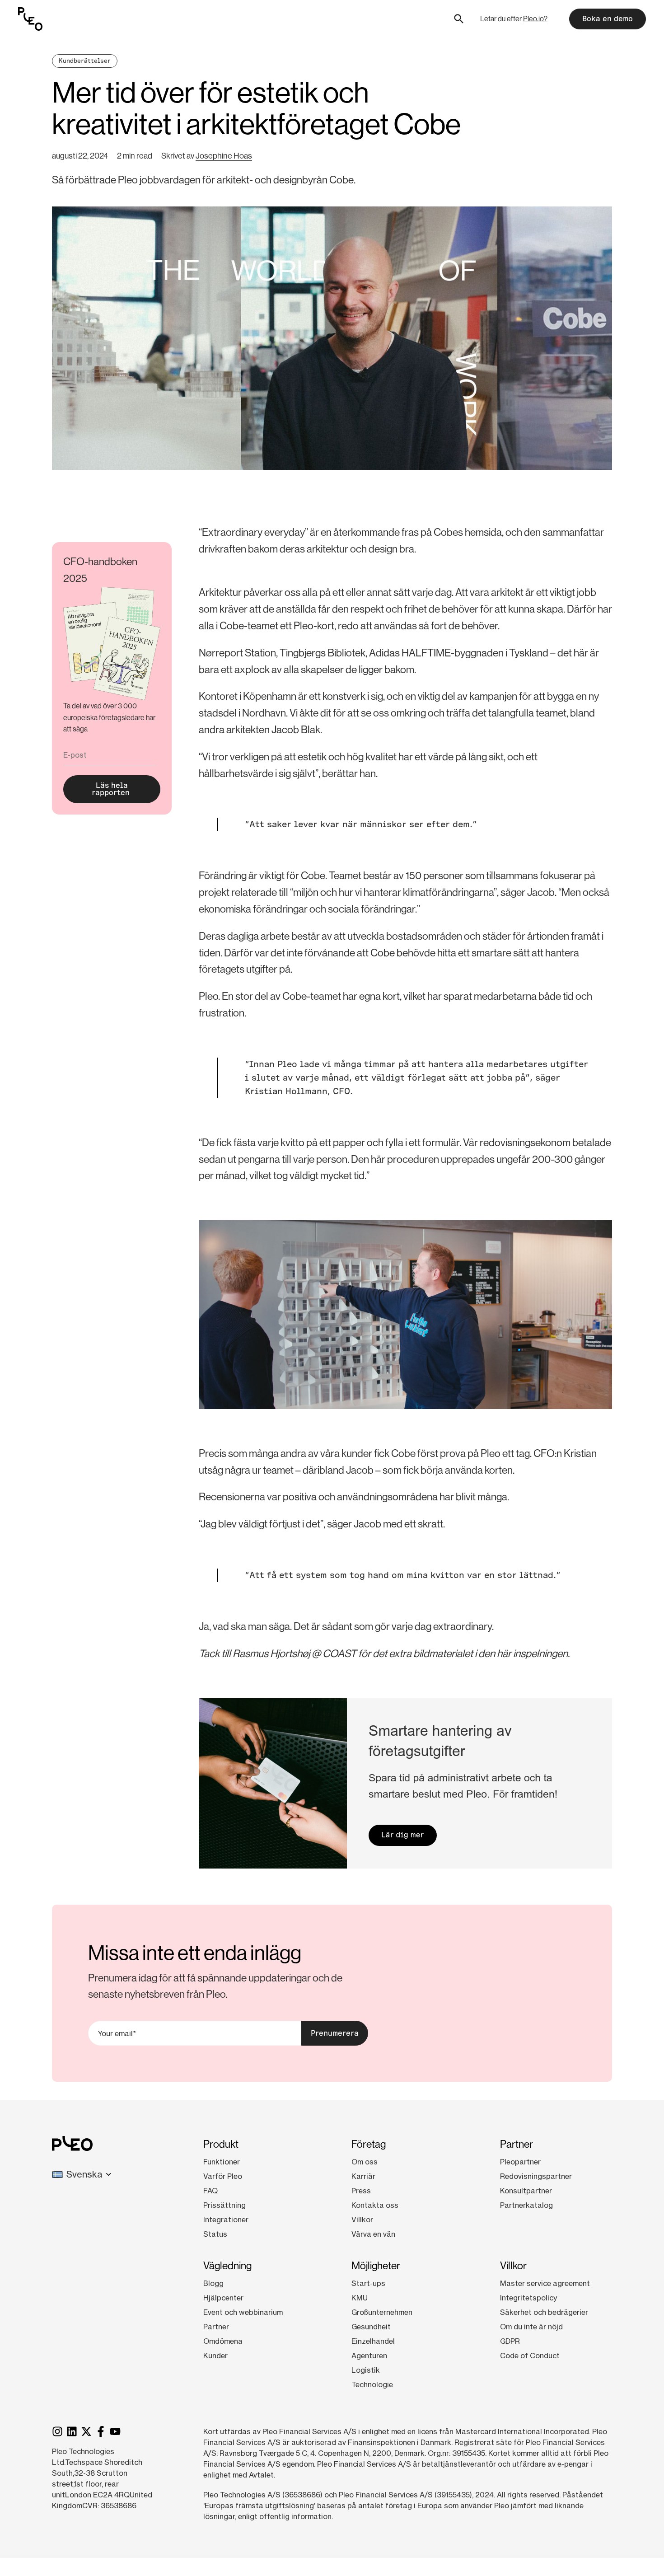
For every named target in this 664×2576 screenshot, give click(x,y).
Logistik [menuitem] (366, 2370)
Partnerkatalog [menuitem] (526, 2205)
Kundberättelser (85, 61)
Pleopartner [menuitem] (520, 2162)
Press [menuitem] (361, 2191)
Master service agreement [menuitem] (545, 2283)
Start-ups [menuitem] (368, 2283)
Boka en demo (608, 19)
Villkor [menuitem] (362, 2220)
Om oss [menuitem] (365, 2162)
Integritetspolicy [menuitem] (528, 2298)
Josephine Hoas (224, 156)
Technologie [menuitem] (372, 2384)
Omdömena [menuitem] (223, 2341)
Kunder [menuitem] (215, 2356)
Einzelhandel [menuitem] (373, 2341)
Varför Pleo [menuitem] (223, 2176)
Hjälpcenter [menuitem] (223, 2298)
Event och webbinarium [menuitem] (243, 2312)
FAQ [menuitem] (210, 2191)
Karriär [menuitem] (363, 2176)
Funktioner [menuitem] (222, 2162)
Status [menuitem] (215, 2234)
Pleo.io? (535, 19)
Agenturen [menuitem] (369, 2356)
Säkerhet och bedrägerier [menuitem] (544, 2312)
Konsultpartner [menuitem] (526, 2191)
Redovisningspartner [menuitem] (536, 2176)
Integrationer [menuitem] (226, 2220)
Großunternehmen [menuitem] (382, 2312)
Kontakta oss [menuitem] (375, 2205)
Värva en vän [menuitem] (373, 2234)
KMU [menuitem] (360, 2298)
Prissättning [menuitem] (224, 2205)
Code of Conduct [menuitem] (530, 2356)
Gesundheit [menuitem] (371, 2327)
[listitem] (112, 718)
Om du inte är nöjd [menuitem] (531, 2327)
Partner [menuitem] (216, 2327)
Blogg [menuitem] (213, 2283)
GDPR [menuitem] (510, 2341)
